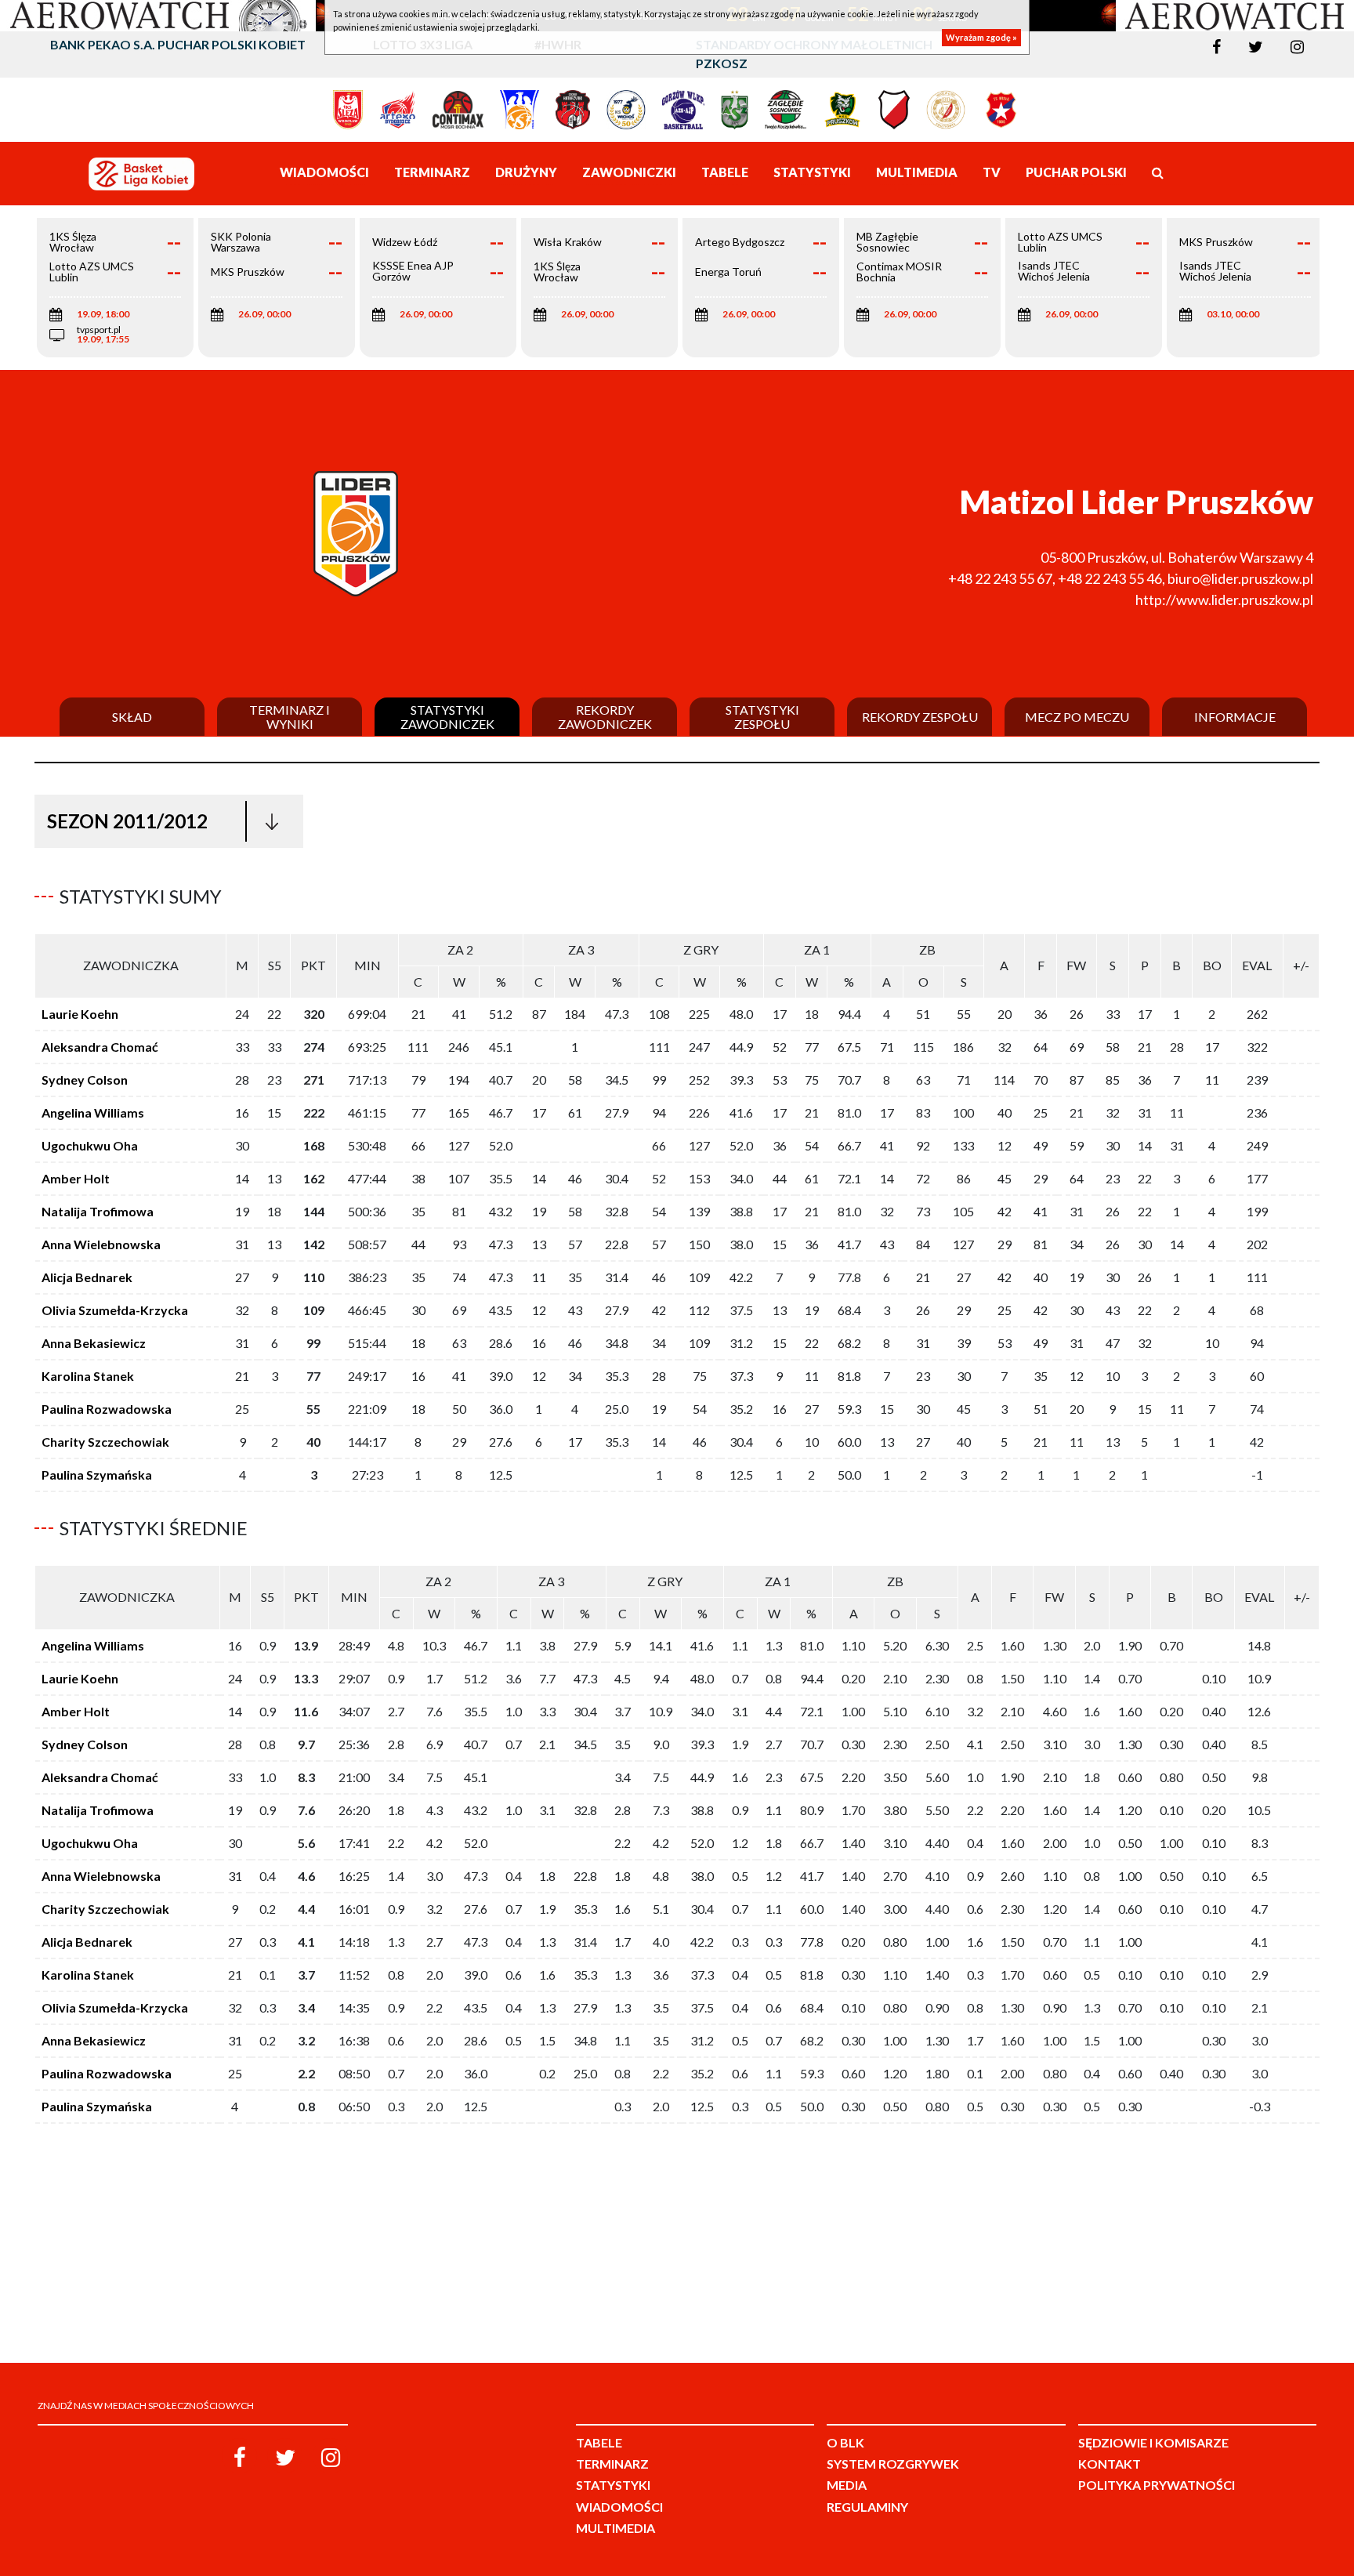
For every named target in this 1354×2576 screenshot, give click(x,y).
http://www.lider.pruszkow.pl (1224, 600)
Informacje (1235, 717)
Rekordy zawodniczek (605, 717)
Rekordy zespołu (920, 717)
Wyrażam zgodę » (981, 37)
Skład (132, 717)
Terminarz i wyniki (290, 717)
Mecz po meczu (1077, 717)
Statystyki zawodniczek (447, 717)
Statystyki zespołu (762, 717)
